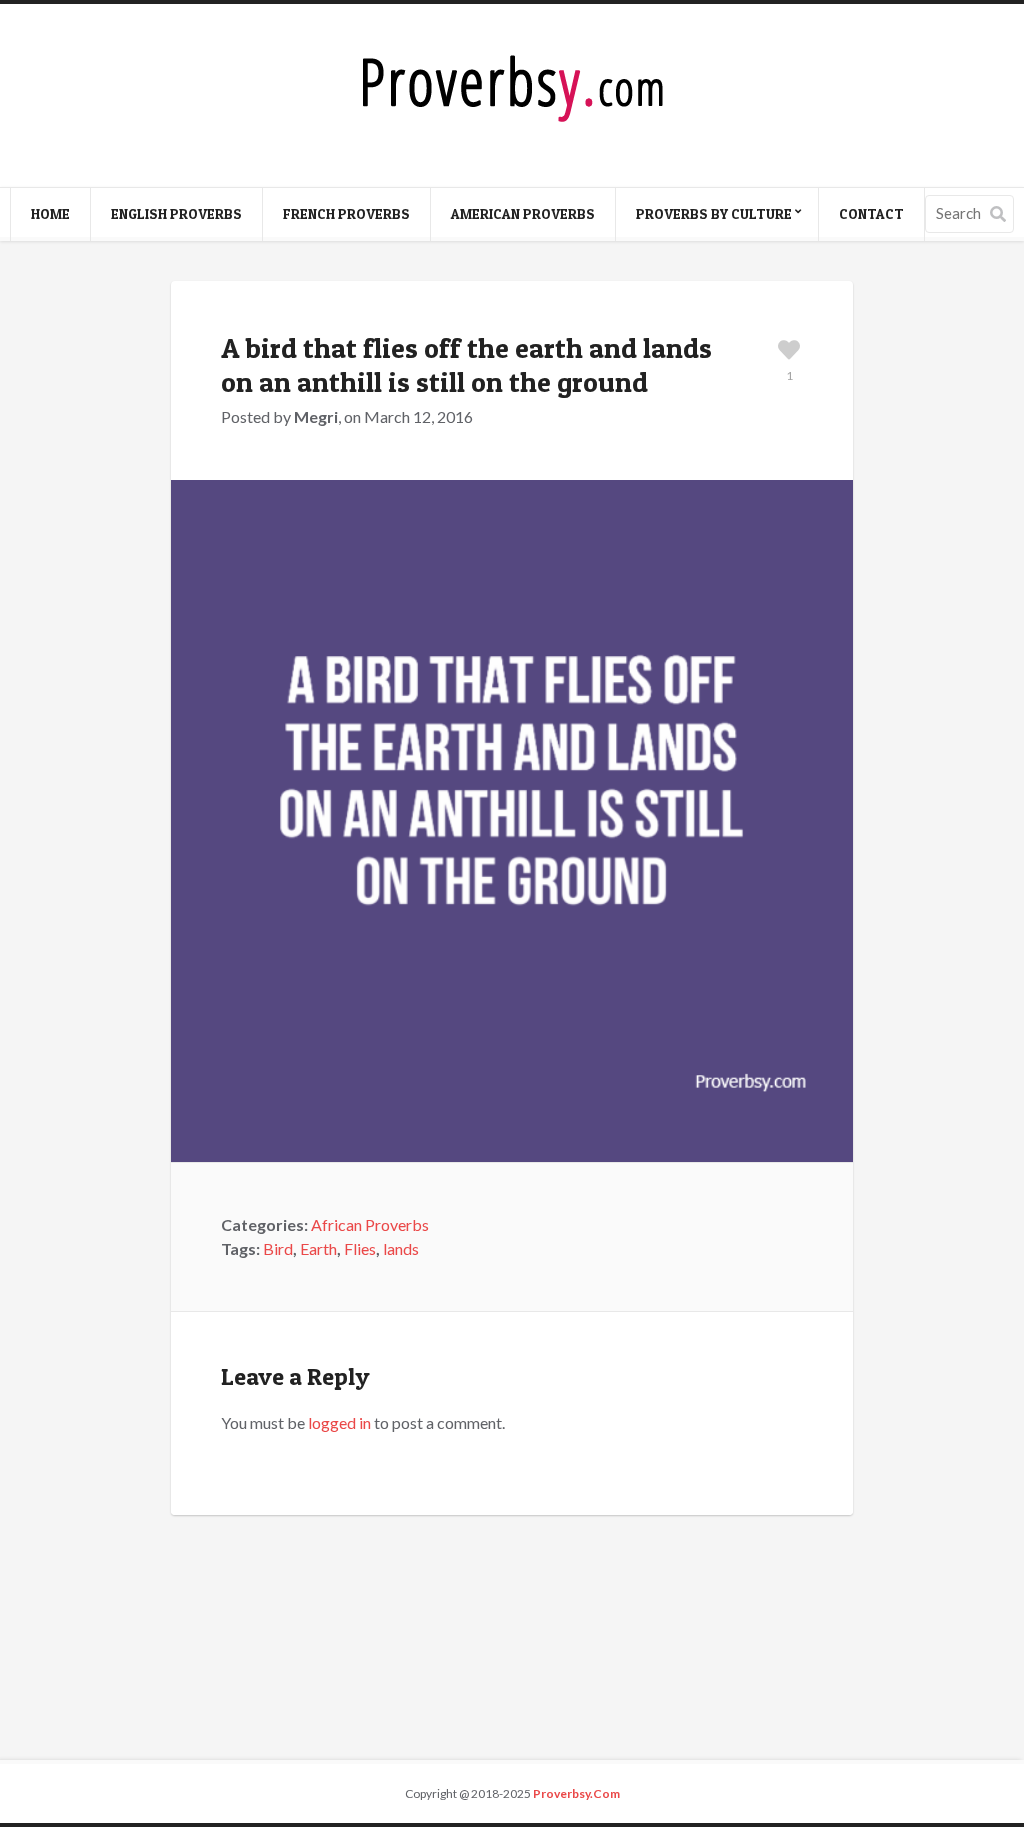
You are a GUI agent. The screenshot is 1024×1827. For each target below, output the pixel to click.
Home (50, 213)
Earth (318, 1248)
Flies (360, 1248)
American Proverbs (523, 213)
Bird (278, 1248)
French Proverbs (346, 213)
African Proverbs (370, 1224)
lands (401, 1248)
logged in (339, 1422)
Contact (871, 213)
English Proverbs (176, 213)
